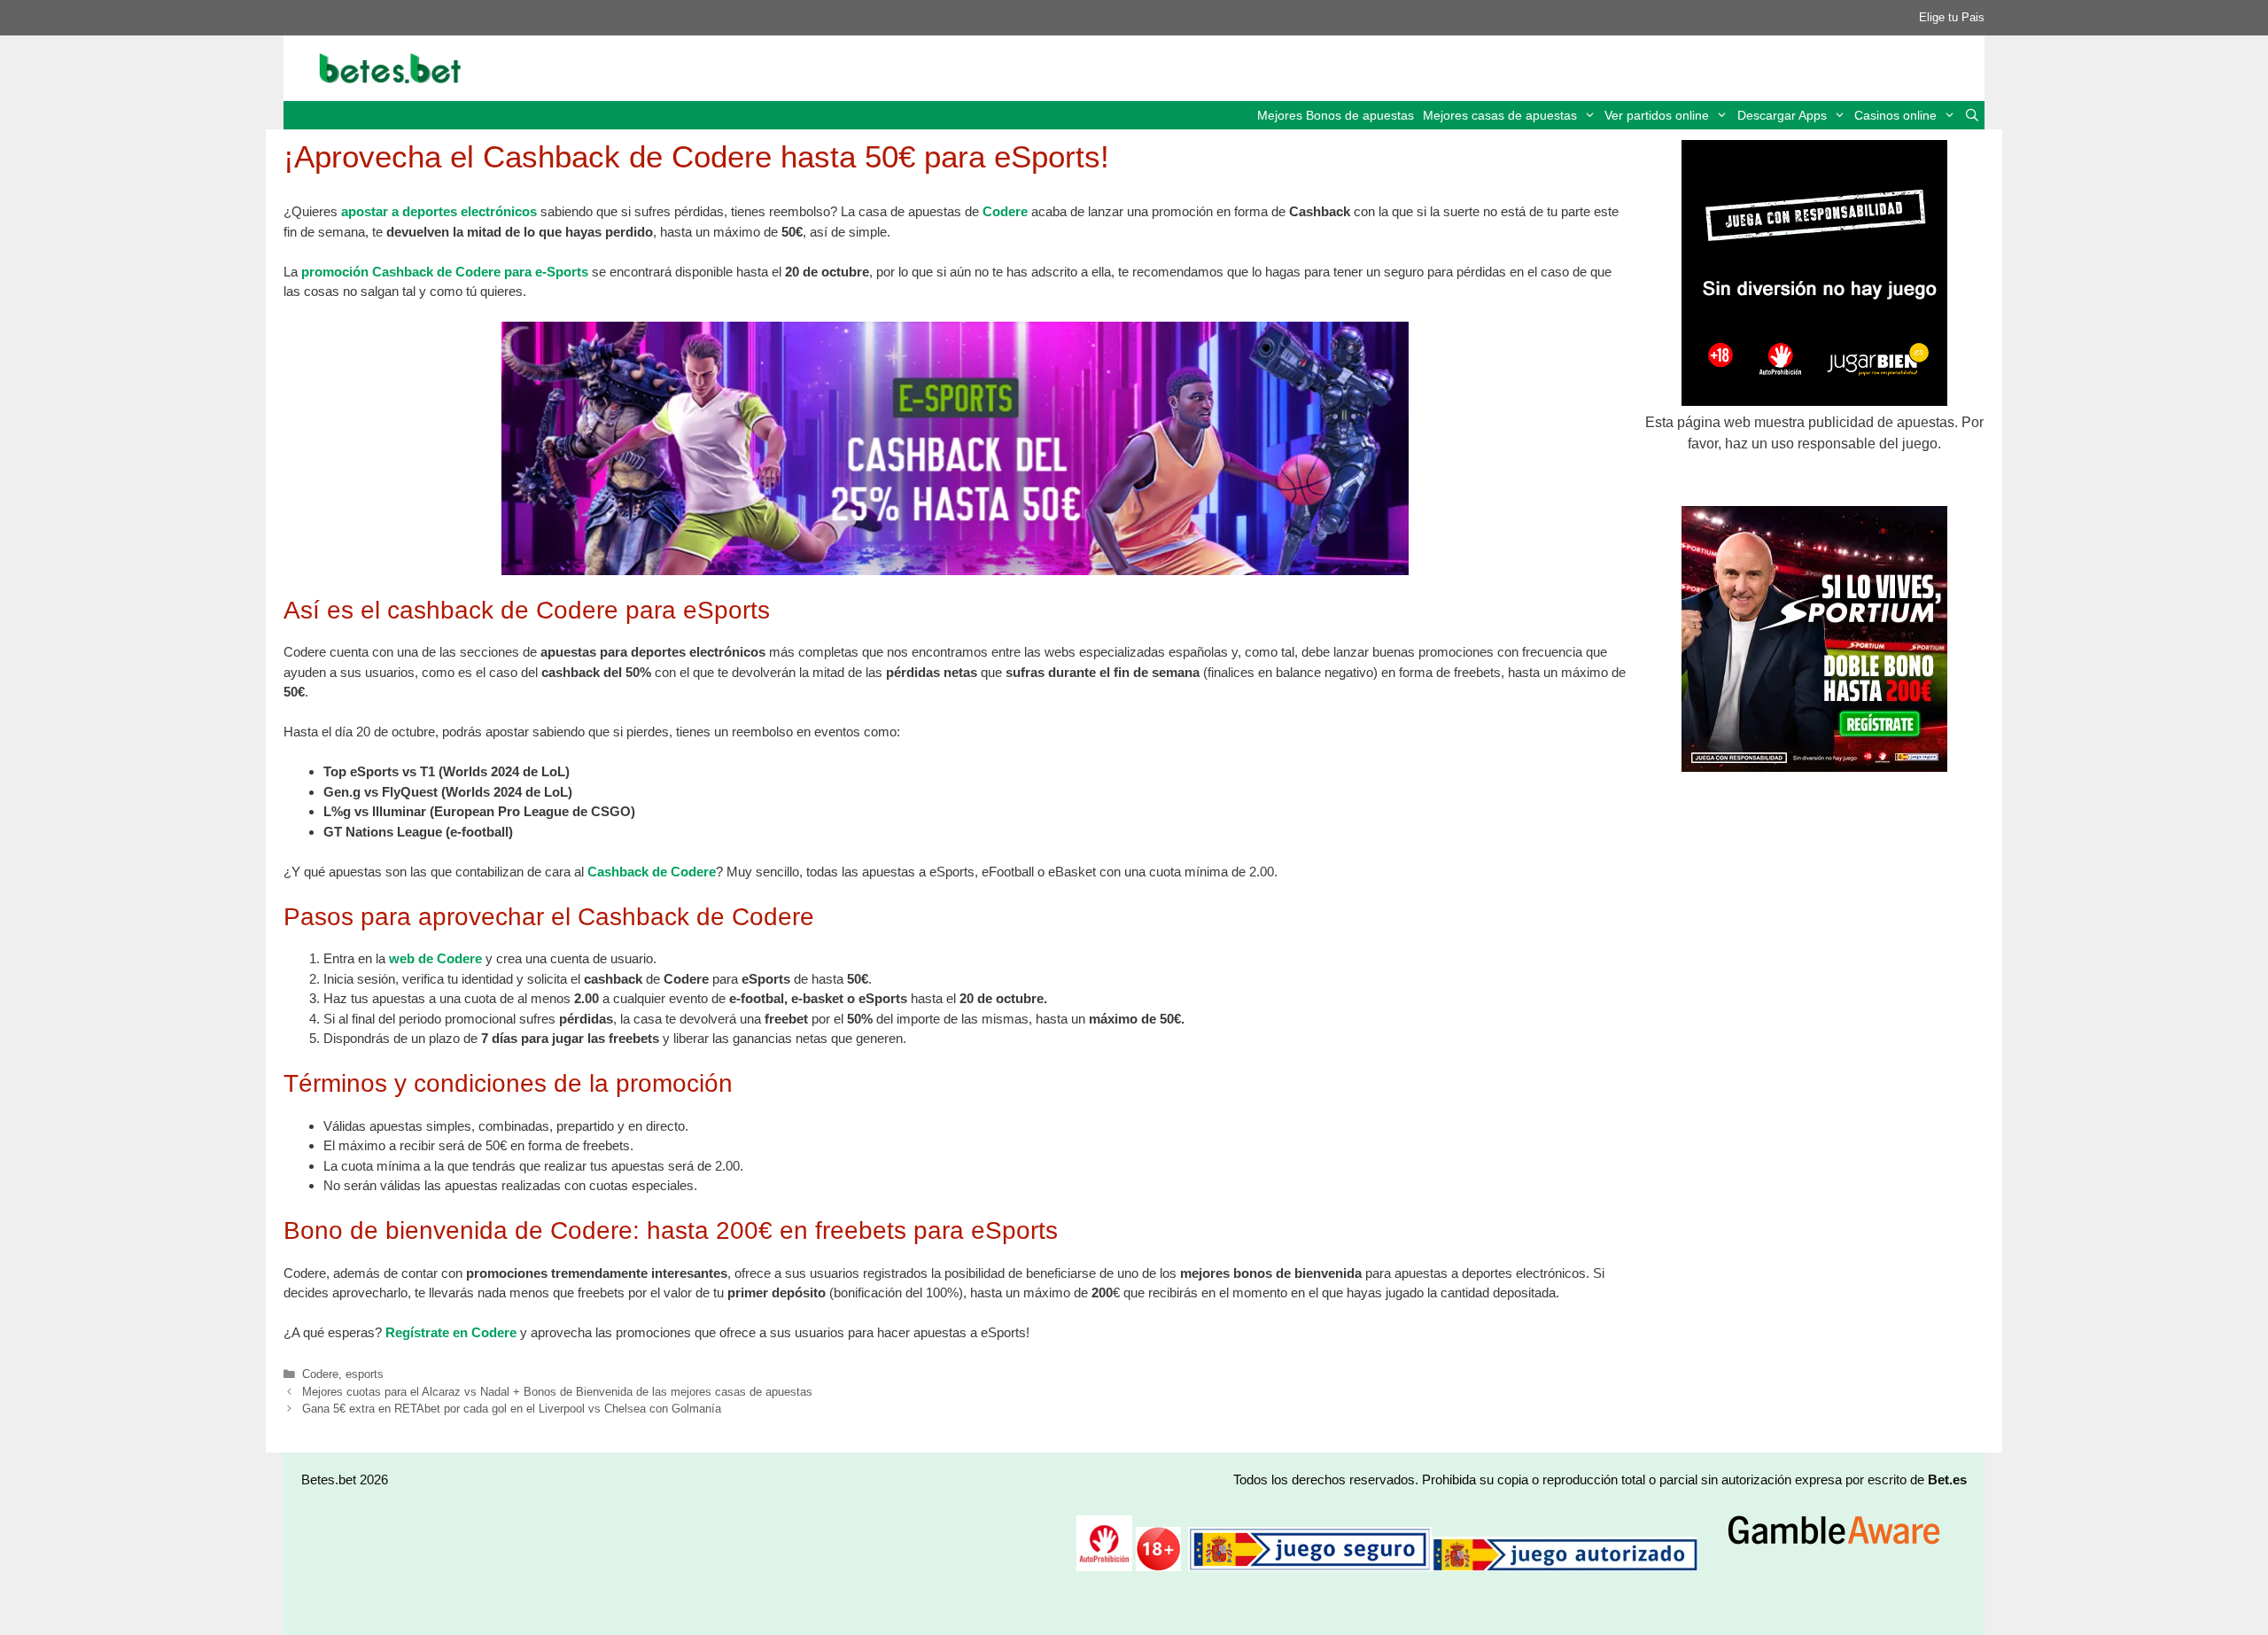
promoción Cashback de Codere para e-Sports (445, 272)
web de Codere (435, 958)
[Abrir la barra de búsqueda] (1972, 115)
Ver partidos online (1657, 115)
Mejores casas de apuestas (1500, 115)
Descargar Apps (1782, 115)
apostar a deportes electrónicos (439, 211)
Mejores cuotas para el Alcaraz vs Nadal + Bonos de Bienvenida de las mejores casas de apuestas (557, 1392)
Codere (1007, 211)
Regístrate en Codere (451, 1332)
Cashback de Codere (652, 872)
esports (365, 1374)
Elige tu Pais (1952, 17)
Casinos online (1895, 115)
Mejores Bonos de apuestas (1336, 115)
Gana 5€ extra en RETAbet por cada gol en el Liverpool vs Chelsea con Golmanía (512, 1409)
